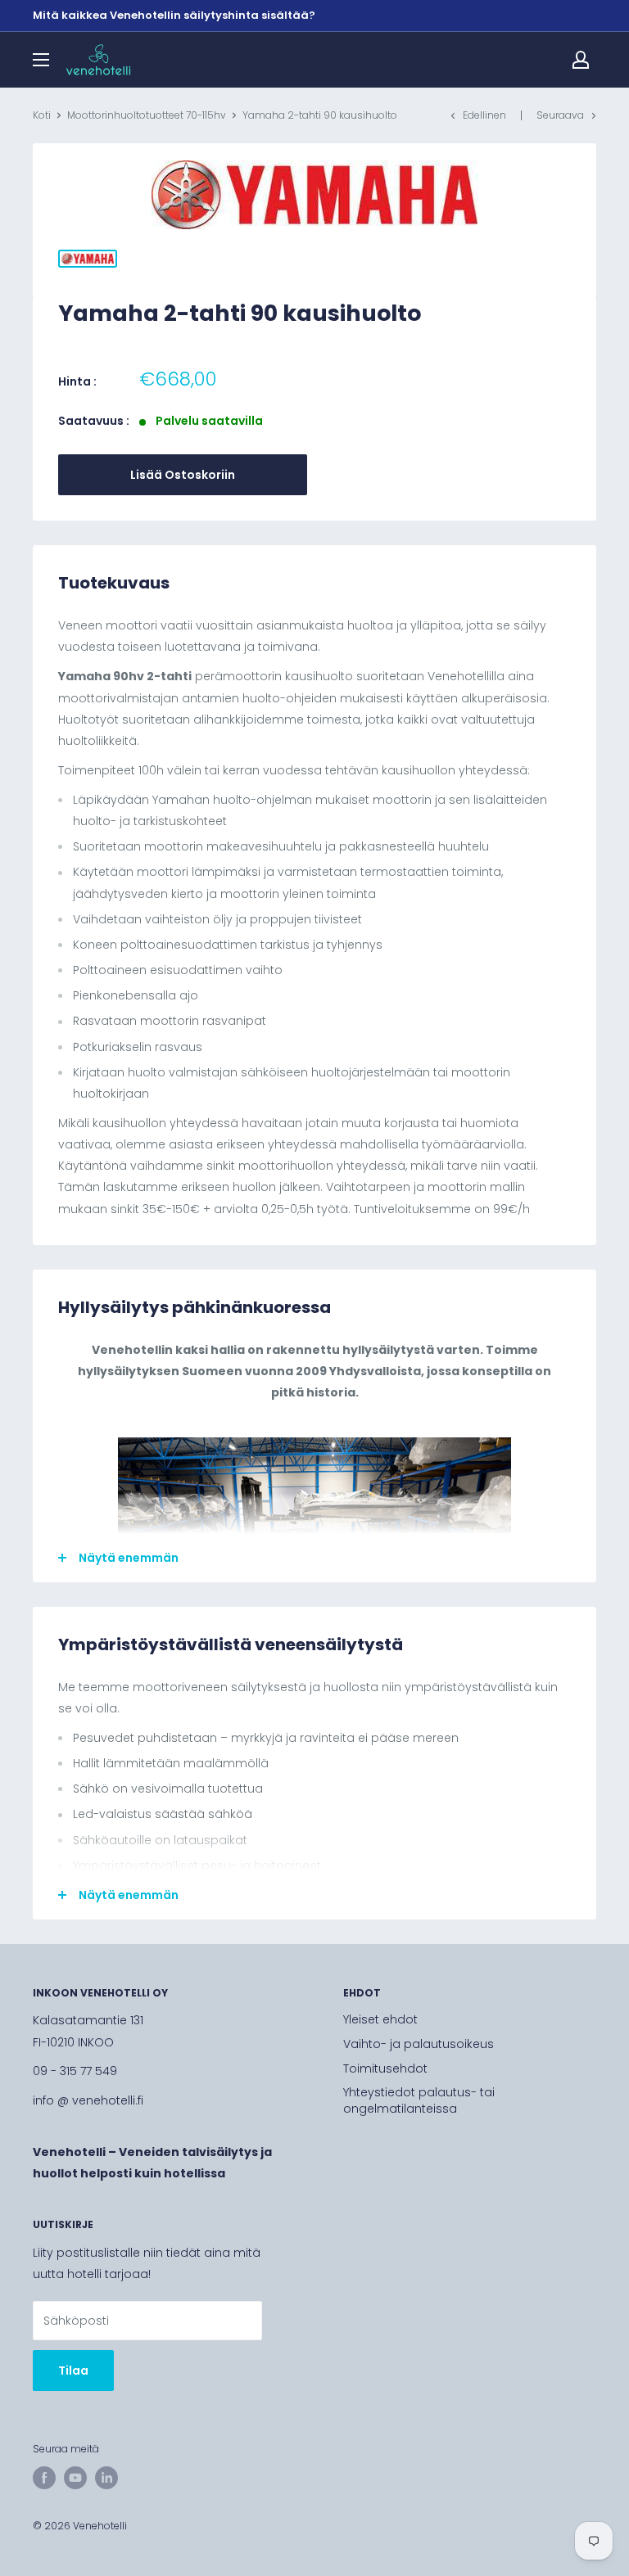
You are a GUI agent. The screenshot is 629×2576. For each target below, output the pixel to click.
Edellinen (484, 115)
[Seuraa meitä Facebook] (44, 2478)
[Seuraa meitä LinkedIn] (106, 2478)
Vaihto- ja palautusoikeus (419, 2044)
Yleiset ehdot (380, 2019)
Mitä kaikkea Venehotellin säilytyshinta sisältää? (174, 15)
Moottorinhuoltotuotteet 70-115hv (147, 115)
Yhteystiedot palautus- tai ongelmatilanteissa (419, 2100)
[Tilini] (581, 60)
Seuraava (560, 115)
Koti (42, 115)
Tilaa (73, 2371)
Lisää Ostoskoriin (183, 475)
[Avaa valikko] (41, 60)
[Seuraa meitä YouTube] (75, 2478)
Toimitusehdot (385, 2068)
